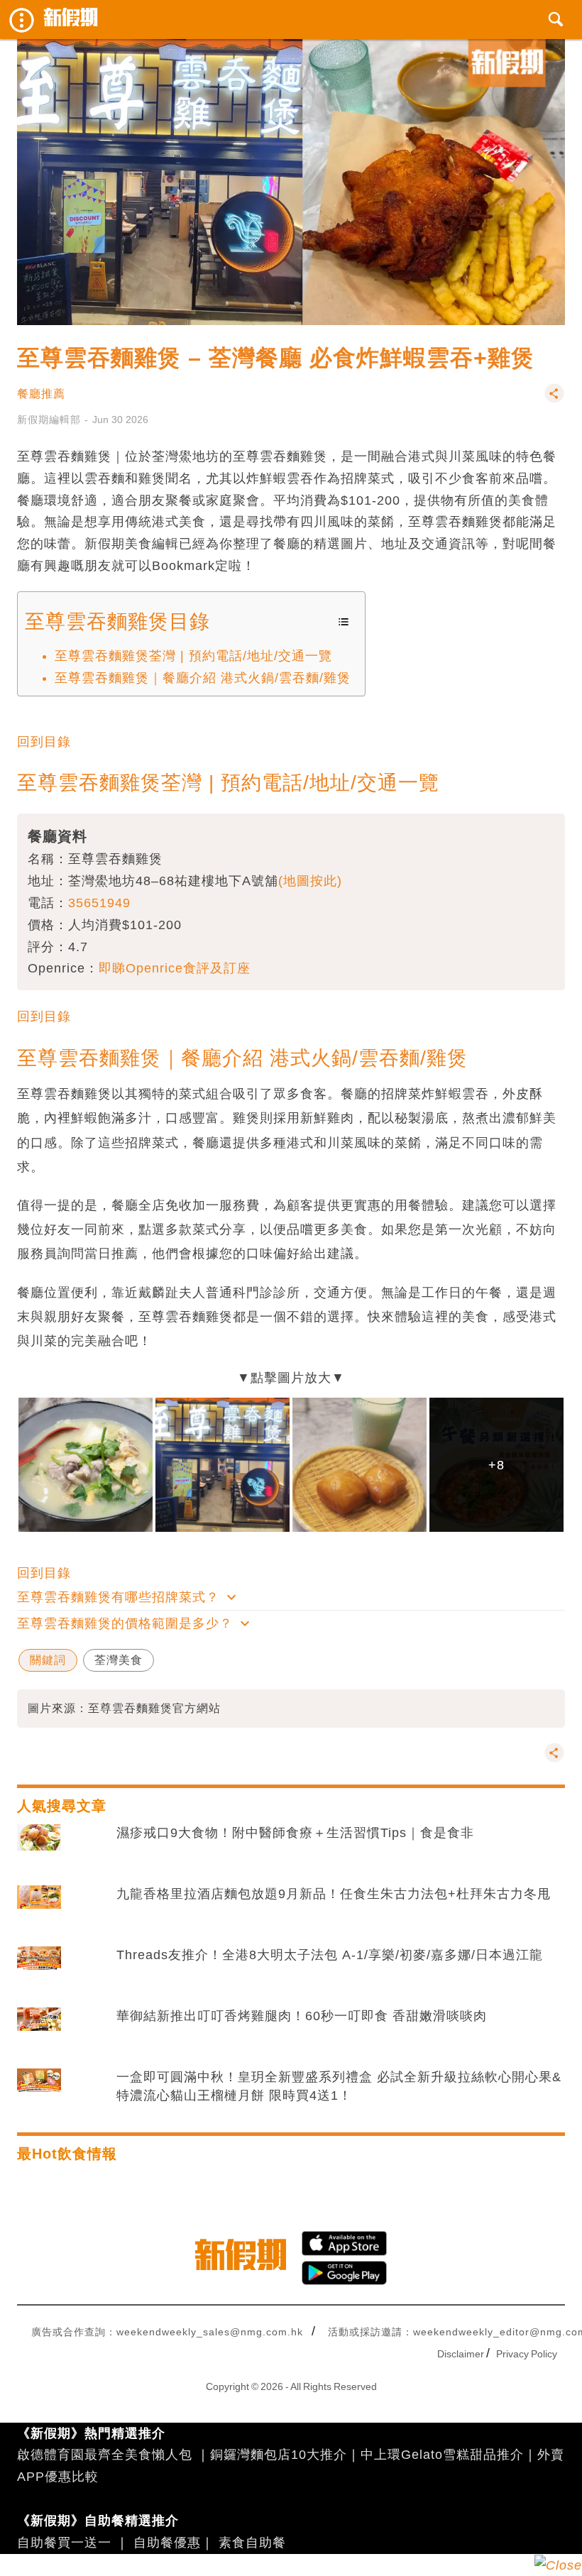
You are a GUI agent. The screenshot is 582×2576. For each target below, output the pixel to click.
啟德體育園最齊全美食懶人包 (105, 2455)
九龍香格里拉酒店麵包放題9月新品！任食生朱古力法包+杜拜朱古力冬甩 (334, 1894)
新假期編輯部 (49, 420)
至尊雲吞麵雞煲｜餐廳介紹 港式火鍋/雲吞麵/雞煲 (203, 678)
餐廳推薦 (41, 394)
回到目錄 (44, 742)
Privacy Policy (527, 2354)
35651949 (99, 903)
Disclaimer (461, 2354)
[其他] (554, 400)
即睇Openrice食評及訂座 (175, 968)
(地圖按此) (310, 881)
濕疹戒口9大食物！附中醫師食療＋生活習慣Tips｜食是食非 (295, 1833)
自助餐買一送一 (64, 2543)
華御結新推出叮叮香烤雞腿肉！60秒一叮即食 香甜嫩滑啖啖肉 (302, 2016)
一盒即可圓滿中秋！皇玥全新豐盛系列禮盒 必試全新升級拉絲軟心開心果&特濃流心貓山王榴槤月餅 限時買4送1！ (339, 2086)
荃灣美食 (119, 1660)
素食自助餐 (252, 2543)
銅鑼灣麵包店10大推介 (279, 2455)
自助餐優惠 (167, 2543)
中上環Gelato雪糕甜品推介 (442, 2455)
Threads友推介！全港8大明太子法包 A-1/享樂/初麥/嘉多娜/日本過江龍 (330, 1955)
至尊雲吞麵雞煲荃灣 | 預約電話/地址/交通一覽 (193, 656)
